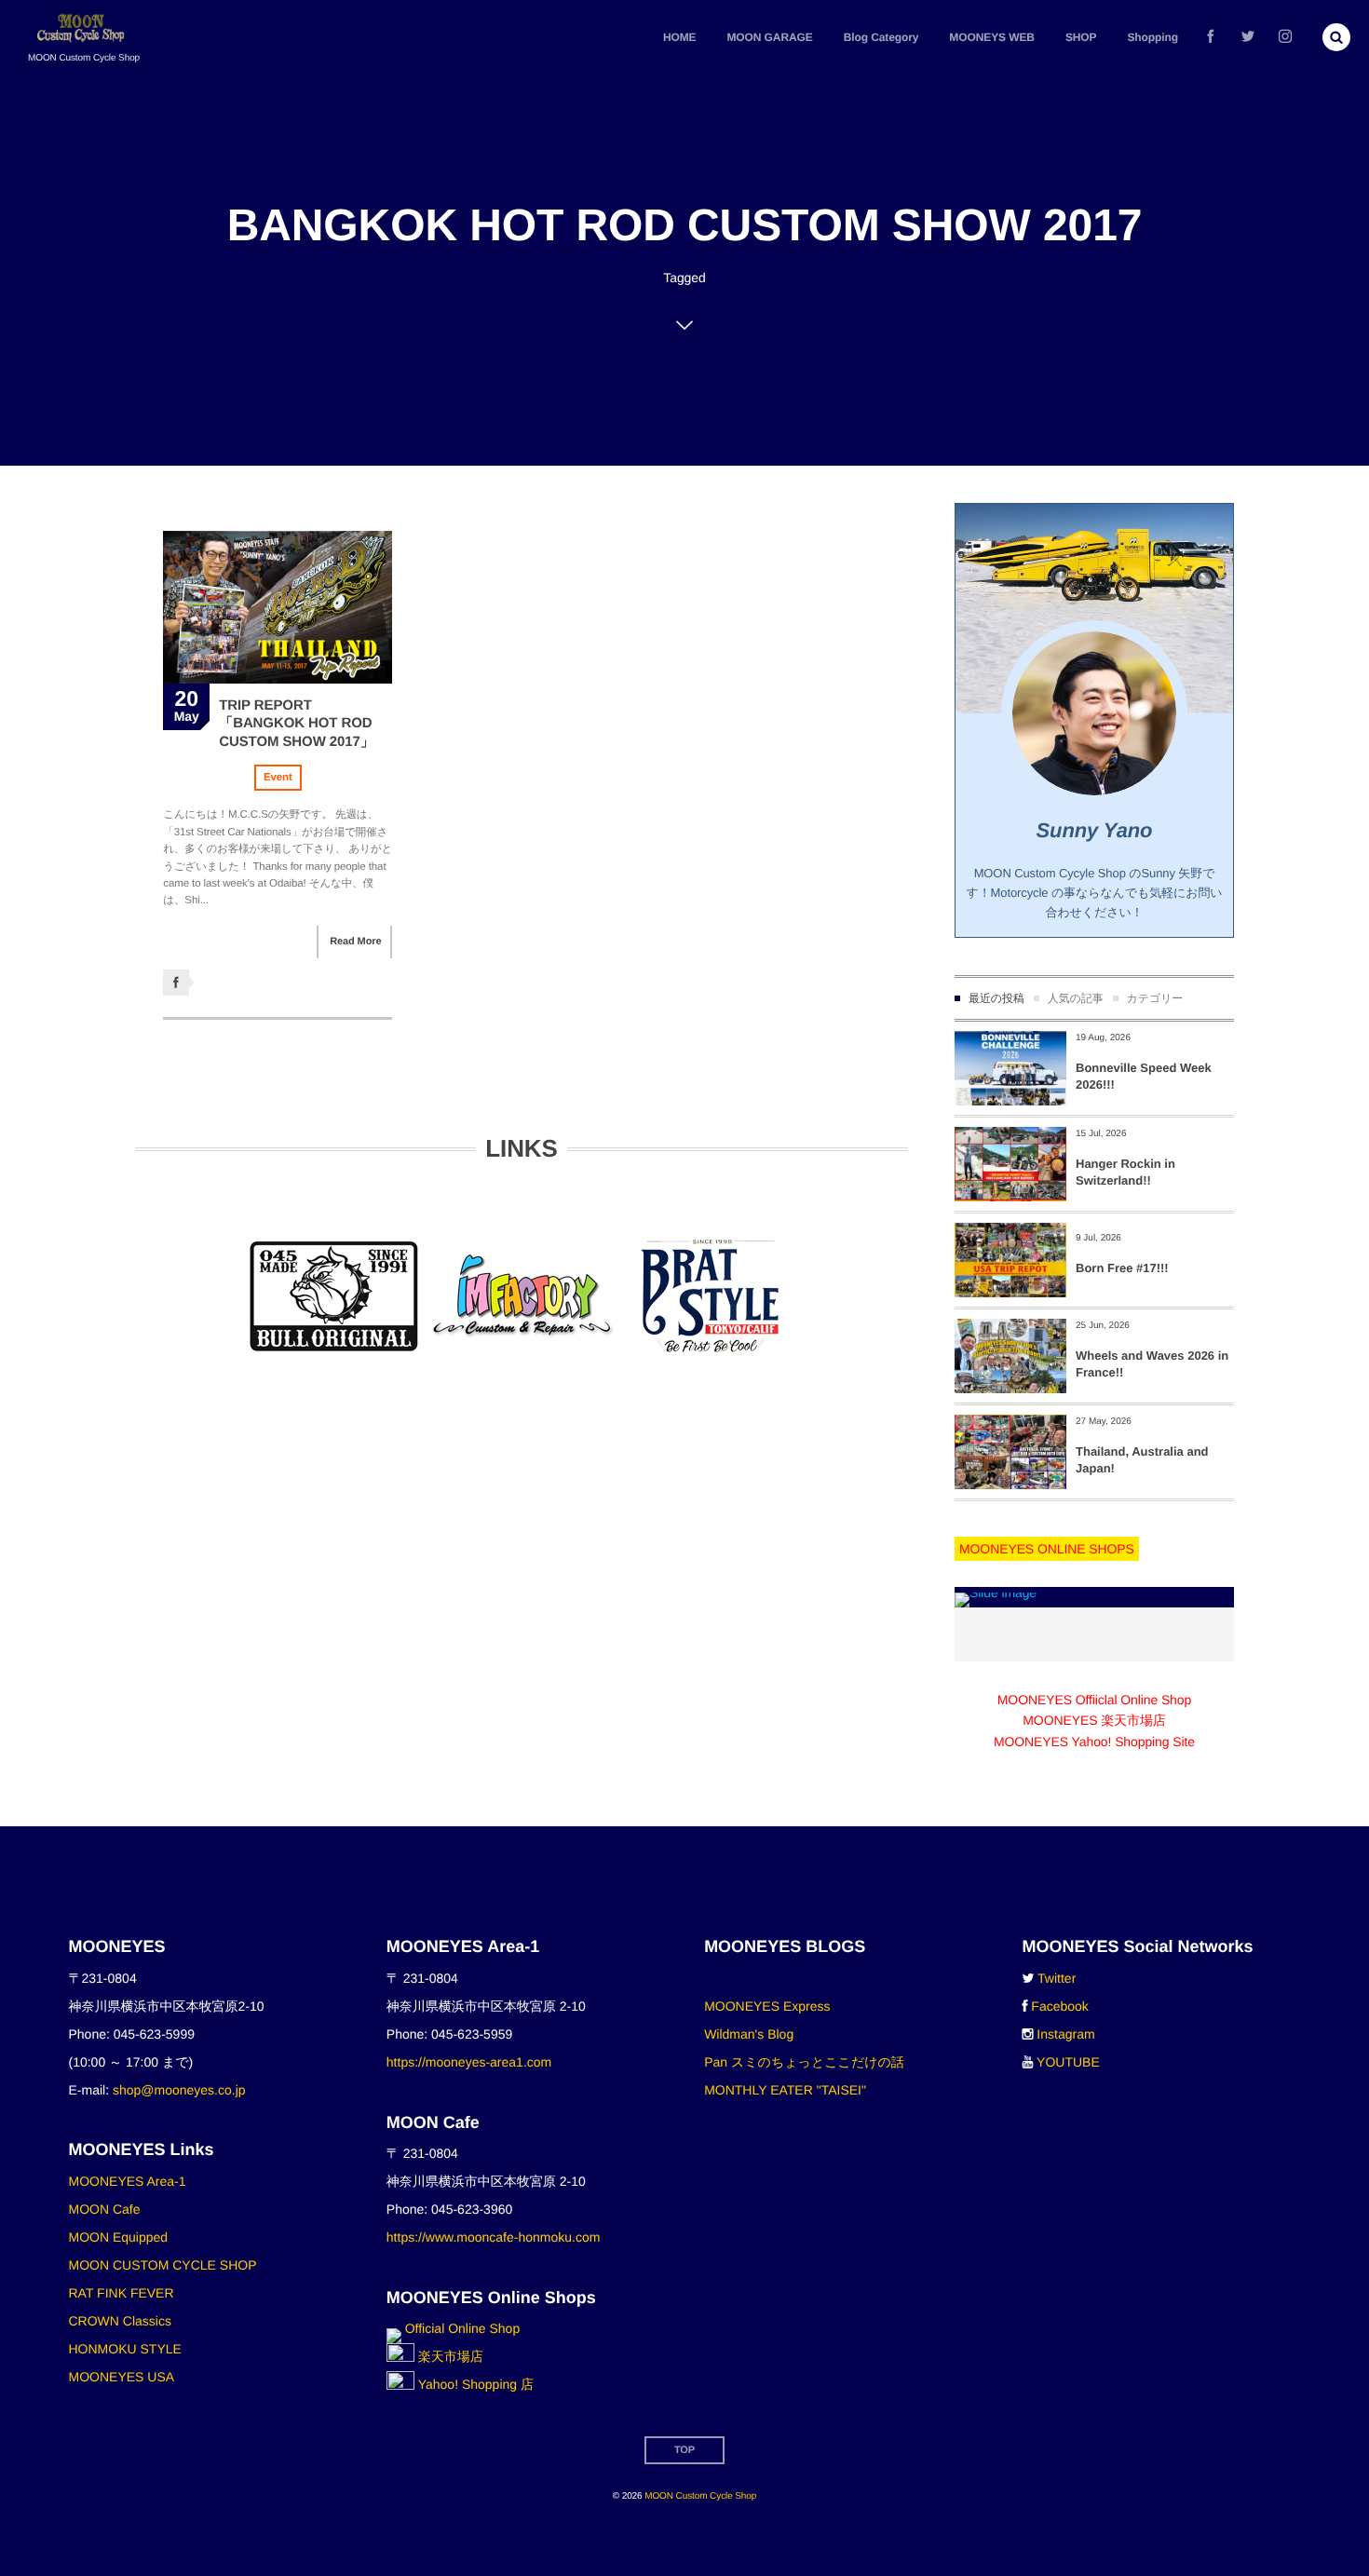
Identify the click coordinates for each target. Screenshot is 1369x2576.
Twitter (1057, 1978)
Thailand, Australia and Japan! (1142, 1460)
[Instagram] (1285, 37)
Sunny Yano (1095, 830)
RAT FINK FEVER (122, 2293)
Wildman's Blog (749, 2034)
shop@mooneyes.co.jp (179, 2090)
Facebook (1059, 2006)
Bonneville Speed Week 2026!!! (1144, 1076)
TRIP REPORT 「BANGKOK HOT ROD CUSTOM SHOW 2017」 (296, 724)
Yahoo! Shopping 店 (474, 2384)
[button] (1336, 37)
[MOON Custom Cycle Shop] (83, 28)
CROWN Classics (120, 2321)
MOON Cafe (105, 2209)
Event (278, 778)
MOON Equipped (119, 2237)
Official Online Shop (461, 2328)
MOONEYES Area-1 (128, 2181)
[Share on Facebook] (1211, 37)
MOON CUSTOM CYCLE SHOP (163, 2265)
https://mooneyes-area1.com (469, 2062)
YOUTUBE (1068, 2062)
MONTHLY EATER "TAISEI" (785, 2090)
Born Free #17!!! (1122, 1268)
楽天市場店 (449, 2356)
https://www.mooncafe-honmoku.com (494, 2237)
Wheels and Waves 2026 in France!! (1152, 1364)
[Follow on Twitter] (1248, 37)
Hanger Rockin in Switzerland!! (1125, 1172)
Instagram (1065, 2034)
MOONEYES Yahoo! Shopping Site (1094, 1742)
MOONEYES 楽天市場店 (1094, 1720)
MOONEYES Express (767, 2006)
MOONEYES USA (122, 2377)
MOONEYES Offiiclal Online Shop (1094, 1700)
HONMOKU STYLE (125, 2349)
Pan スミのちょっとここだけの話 (804, 2062)
